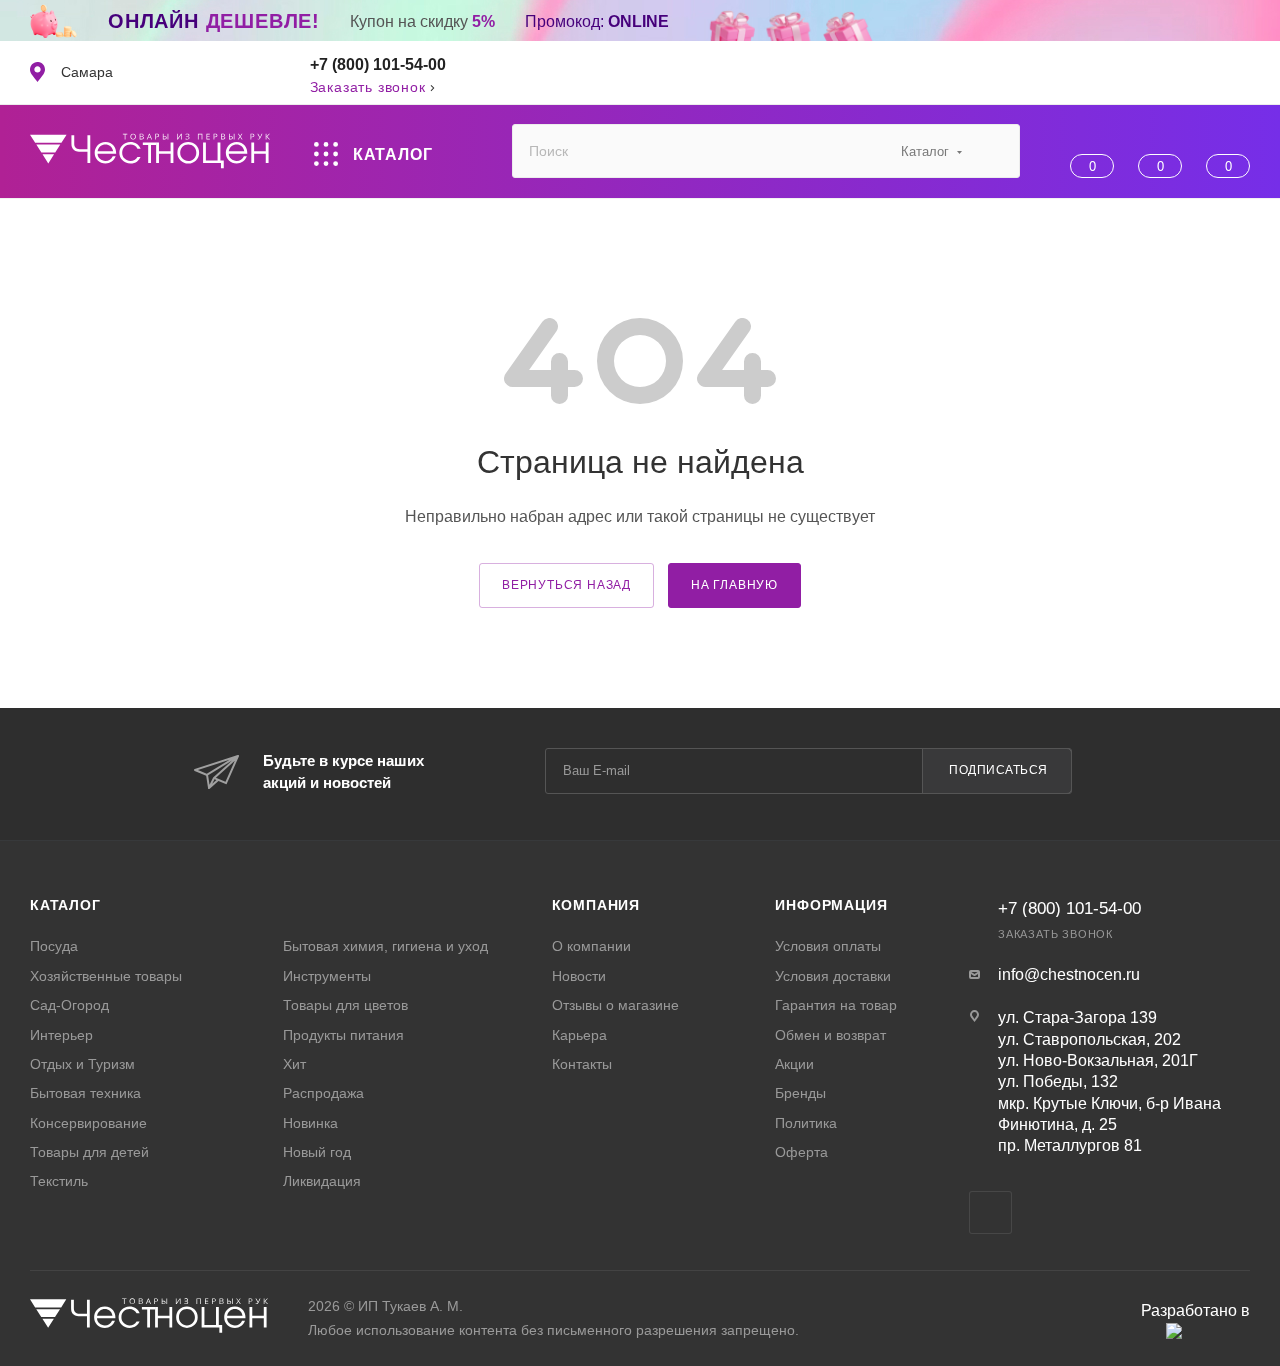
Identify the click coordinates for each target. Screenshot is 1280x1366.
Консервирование (88, 1123)
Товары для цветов (345, 1005)
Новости (579, 976)
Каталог (65, 905)
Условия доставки (833, 976)
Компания (596, 905)
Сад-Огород (69, 1005)
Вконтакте (990, 1212)
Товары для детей (89, 1152)
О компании (591, 946)
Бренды (800, 1093)
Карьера (579, 1035)
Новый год (317, 1152)
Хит (294, 1064)
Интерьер (61, 1035)
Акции (794, 1064)
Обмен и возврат (830, 1035)
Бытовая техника (85, 1093)
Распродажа (323, 1093)
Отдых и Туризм (82, 1064)
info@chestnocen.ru (1069, 974)
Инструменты (327, 976)
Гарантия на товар (836, 1005)
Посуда (54, 946)
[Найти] (995, 151)
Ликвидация (322, 1181)
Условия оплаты (828, 946)
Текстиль (59, 1181)
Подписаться (998, 770)
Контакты (582, 1064)
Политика (806, 1123)
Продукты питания (343, 1035)
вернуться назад (566, 585)
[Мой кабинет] (1240, 73)
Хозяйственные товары (106, 976)
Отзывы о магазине (615, 1005)
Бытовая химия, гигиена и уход (385, 946)
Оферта (801, 1152)
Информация (831, 905)
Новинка (310, 1123)
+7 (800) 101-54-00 (378, 64)
